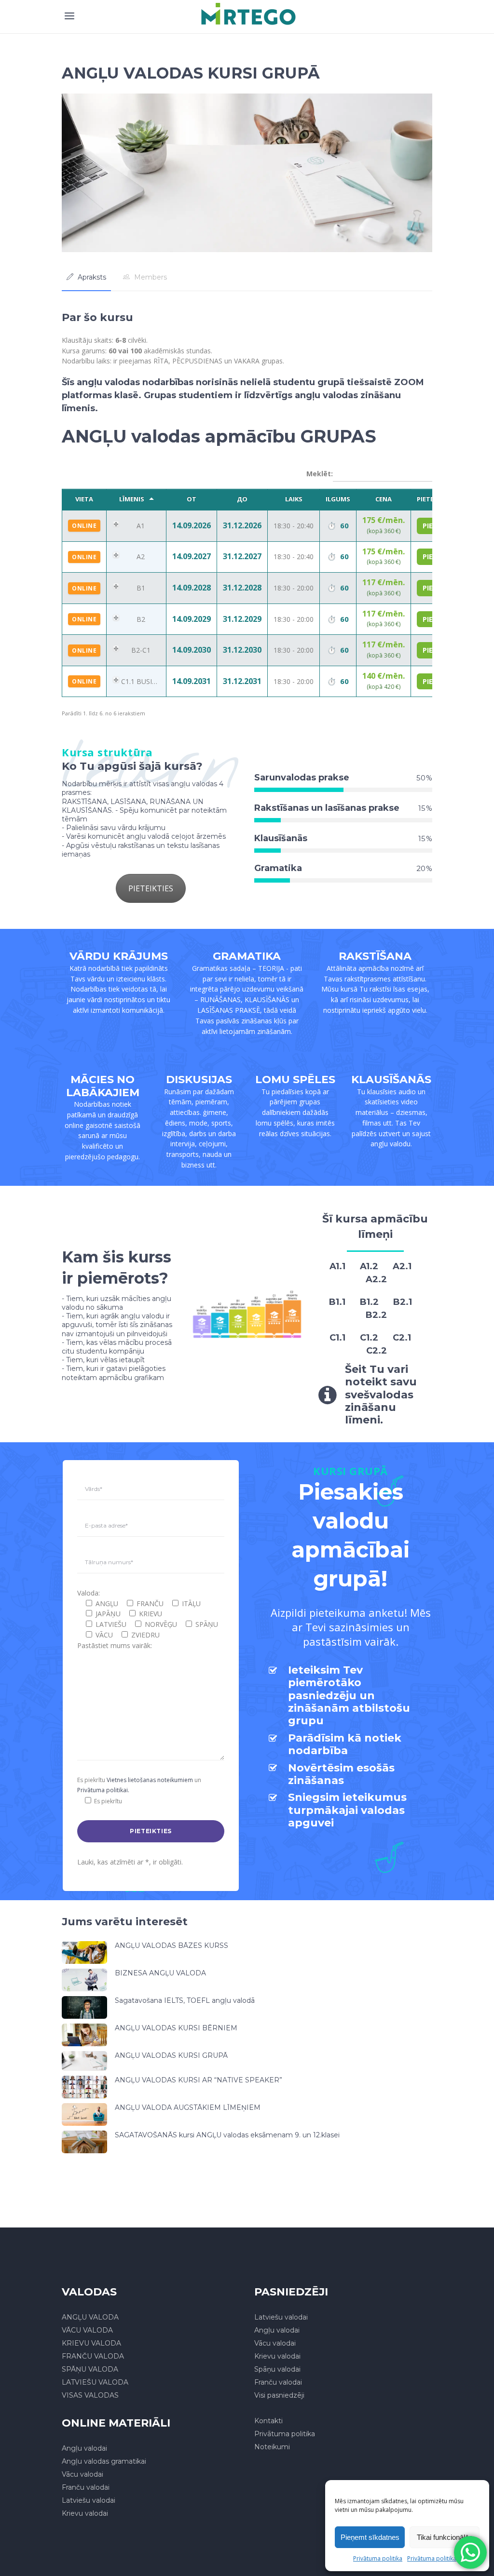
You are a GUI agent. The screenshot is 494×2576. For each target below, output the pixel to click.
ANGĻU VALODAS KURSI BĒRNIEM (176, 2028)
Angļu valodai (277, 2330)
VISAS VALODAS (90, 2395)
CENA (384, 499)
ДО (242, 499)
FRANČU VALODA (93, 2356)
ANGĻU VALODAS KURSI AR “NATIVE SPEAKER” (199, 2080)
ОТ (192, 499)
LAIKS (294, 499)
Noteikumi (272, 2447)
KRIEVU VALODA (91, 2343)
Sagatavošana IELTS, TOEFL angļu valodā (185, 2000)
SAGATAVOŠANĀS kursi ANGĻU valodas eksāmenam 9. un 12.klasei (227, 2135)
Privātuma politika (378, 2558)
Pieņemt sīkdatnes (370, 2537)
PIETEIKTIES (151, 888)
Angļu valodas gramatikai (104, 2461)
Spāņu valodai (277, 2369)
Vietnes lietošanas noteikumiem (150, 1780)
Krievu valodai (277, 2356)
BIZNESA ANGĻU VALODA (160, 1973)
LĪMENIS (132, 499)
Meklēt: (320, 474)
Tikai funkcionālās (445, 2537)
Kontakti (268, 2421)
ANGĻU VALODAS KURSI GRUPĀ (171, 2055)
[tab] (86, 277)
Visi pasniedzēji (279, 2395)
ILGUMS (338, 499)
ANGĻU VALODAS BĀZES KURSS (172, 1945)
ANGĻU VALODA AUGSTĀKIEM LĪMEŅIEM (188, 2107)
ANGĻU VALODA (90, 2317)
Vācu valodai (275, 2343)
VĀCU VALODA (87, 2330)
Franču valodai (278, 2382)
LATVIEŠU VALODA (95, 2382)
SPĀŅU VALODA (90, 2369)
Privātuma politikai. (103, 1790)
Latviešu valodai (281, 2317)
